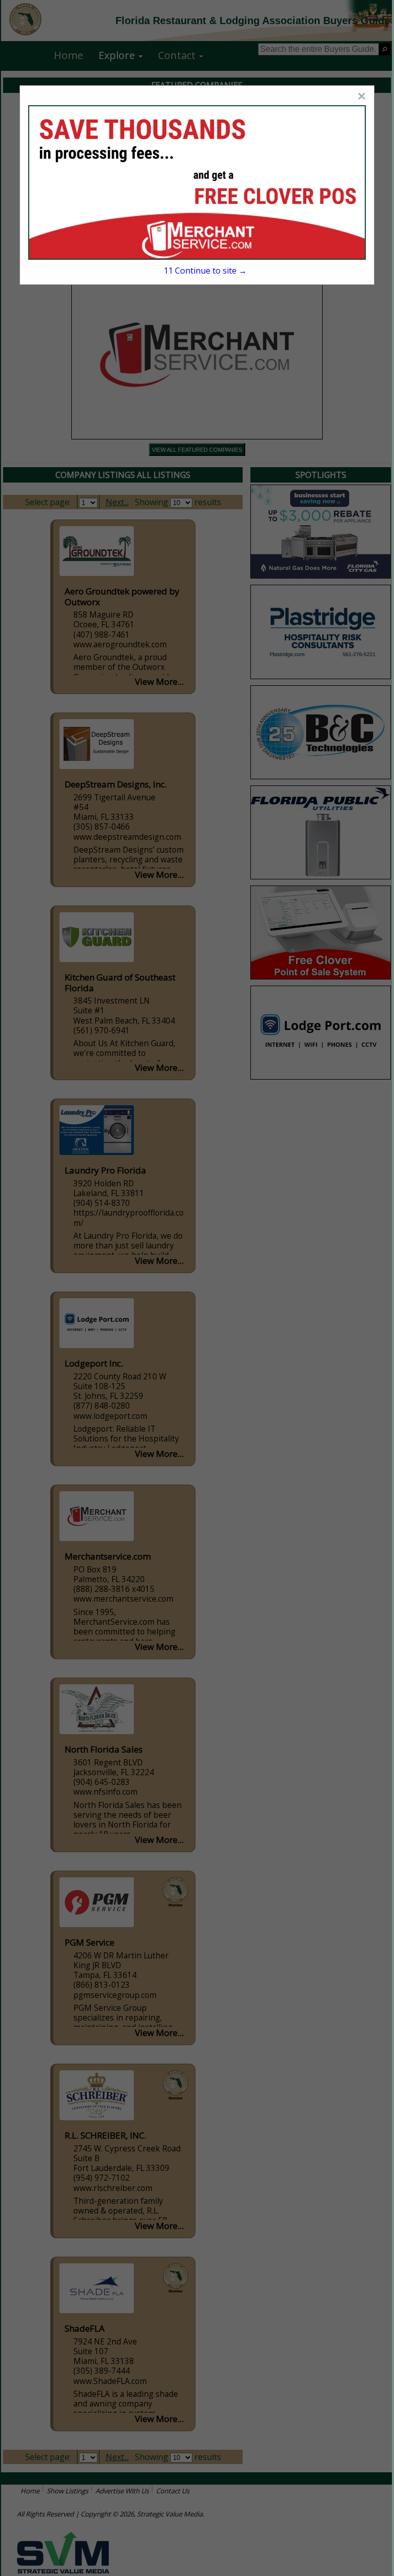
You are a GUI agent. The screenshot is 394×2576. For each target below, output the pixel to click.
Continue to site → (205, 271)
